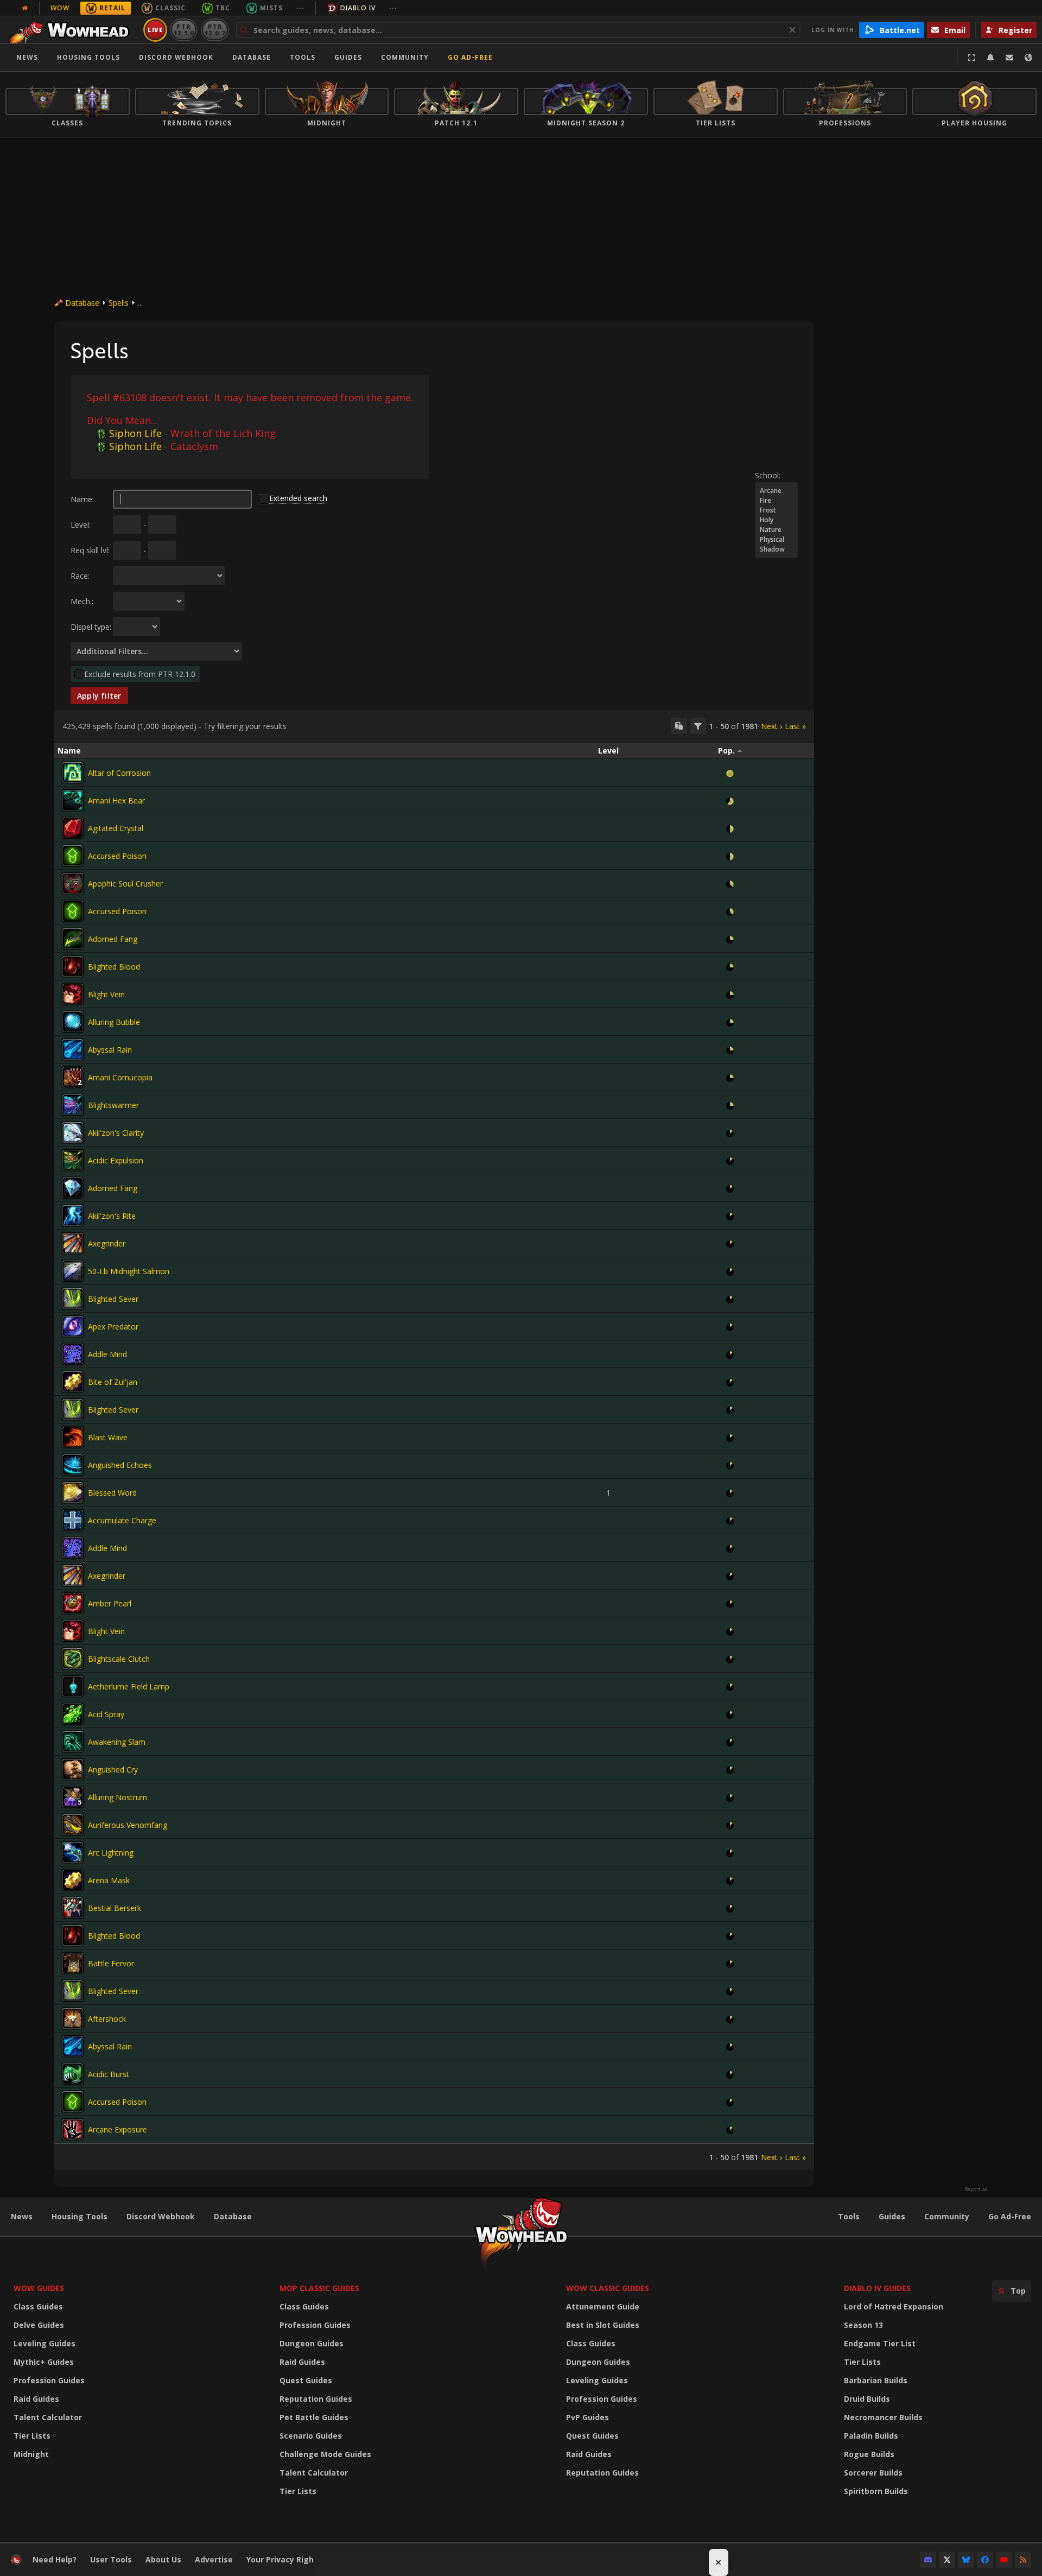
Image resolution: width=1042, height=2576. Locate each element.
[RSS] (1023, 2560)
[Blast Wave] (73, 1437)
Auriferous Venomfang (128, 1825)
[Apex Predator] (73, 1326)
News (27, 57)
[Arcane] (776, 491)
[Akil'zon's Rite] (73, 1216)
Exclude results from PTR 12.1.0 (140, 674)
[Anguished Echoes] (73, 1465)
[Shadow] (776, 549)
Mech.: (82, 601)
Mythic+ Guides (44, 2362)
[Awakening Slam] (73, 1742)
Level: (81, 525)
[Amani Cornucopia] (73, 1077)
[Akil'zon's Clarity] (73, 1132)
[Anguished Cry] (73, 1769)
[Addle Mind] (73, 1354)
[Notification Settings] (990, 58)
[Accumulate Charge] (73, 1520)
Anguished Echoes (120, 1465)
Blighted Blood (114, 967)
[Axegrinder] (73, 1243)
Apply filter (99, 696)
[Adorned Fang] (73, 939)
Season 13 (863, 2325)
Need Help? (55, 2559)
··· (300, 8)
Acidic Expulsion (116, 1160)
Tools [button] (303, 57)
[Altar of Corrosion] (73, 773)
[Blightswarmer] (73, 1105)
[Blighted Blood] (73, 966)
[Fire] (776, 501)
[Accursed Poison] (73, 856)
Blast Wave (108, 1437)
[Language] (1028, 58)
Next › (771, 726)
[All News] (25, 8)
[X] (947, 2560)
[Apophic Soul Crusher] (73, 883)
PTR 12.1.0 (184, 30)
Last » (795, 726)
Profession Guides (49, 2380)
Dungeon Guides (312, 2343)
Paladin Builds (871, 2436)
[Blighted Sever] (73, 1299)
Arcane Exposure (117, 2129)
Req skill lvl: (90, 550)
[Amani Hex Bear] (73, 800)
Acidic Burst (109, 2074)
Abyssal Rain (110, 1050)
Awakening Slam (117, 1742)
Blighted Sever (113, 1299)
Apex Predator (113, 1327)
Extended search (298, 498)
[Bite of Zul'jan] (73, 1382)
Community (405, 57)
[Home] (72, 30)
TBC (223, 8)
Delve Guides (39, 2325)
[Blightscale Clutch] (73, 1659)
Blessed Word (112, 1493)
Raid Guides (36, 2399)
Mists (271, 8)
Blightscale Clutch (119, 1659)
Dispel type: (91, 627)
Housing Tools (80, 2216)
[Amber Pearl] (73, 1603)
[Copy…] (679, 726)
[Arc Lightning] (73, 1852)
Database (252, 57)
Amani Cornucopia (120, 1077)
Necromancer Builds (883, 2417)
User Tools (111, 2559)
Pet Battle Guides (314, 2417)
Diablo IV (358, 8)
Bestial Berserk (115, 1908)
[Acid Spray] (73, 1714)
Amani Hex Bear (116, 800)
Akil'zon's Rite (112, 1216)
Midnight (31, 2454)
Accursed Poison (117, 856)
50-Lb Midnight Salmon (129, 1271)
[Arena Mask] (73, 1880)
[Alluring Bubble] (73, 1022)
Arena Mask (109, 1880)
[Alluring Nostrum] (73, 1797)
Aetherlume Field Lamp (129, 1686)
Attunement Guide (603, 2306)
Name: (82, 499)
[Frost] (776, 510)
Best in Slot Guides (603, 2325)
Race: (80, 576)
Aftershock (107, 2019)
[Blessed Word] (73, 1492)
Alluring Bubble (114, 1022)
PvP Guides (587, 2417)
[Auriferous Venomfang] (73, 1825)
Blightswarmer (113, 1105)
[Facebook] (985, 2560)
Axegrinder (107, 1243)
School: (768, 475)
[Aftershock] (73, 2018)
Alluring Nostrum (117, 1797)
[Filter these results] (698, 726)
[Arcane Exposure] (73, 2129)
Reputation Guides (316, 2399)
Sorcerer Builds (873, 2473)
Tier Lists (32, 2436)
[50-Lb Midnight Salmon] (73, 1271)
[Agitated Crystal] (73, 828)
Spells (119, 303)
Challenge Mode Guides (325, 2454)
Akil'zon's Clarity (116, 1133)
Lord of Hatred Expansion (894, 2306)
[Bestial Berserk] (73, 1908)
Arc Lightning (111, 1853)
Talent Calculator (48, 2417)
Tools (849, 2216)
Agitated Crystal (116, 828)
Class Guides (38, 2306)
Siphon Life (135, 433)
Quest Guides (306, 2380)
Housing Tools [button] (88, 57)
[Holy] (776, 520)
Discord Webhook (176, 57)
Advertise (214, 2559)
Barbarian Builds (876, 2380)
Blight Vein (106, 994)
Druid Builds (867, 2399)
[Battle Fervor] (73, 1963)
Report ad (976, 2189)
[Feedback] (1009, 58)
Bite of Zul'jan (113, 1382)
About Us (163, 2559)
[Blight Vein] (73, 994)
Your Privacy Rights (284, 2559)
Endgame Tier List (880, 2343)
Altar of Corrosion (119, 773)
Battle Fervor (111, 1963)
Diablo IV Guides (877, 2288)
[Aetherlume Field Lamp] (73, 1686)
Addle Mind (107, 1354)
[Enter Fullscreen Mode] (971, 58)
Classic (170, 8)
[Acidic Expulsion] (73, 1160)
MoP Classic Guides (319, 2288)
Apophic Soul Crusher (125, 884)
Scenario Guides (311, 2436)
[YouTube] (1004, 2560)
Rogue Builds (869, 2454)
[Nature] (776, 530)
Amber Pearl (110, 1603)
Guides (348, 57)
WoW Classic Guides (608, 2288)
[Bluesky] (966, 2560)
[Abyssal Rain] (73, 1049)
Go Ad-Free (470, 57)
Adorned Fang (113, 939)
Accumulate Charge (122, 1520)
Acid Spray (106, 1714)
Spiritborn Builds (876, 2491)
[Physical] (776, 540)
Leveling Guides (45, 2343)
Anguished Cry (113, 1770)
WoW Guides (39, 2288)
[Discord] (928, 2560)
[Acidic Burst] (73, 2074)
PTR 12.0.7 (215, 30)
